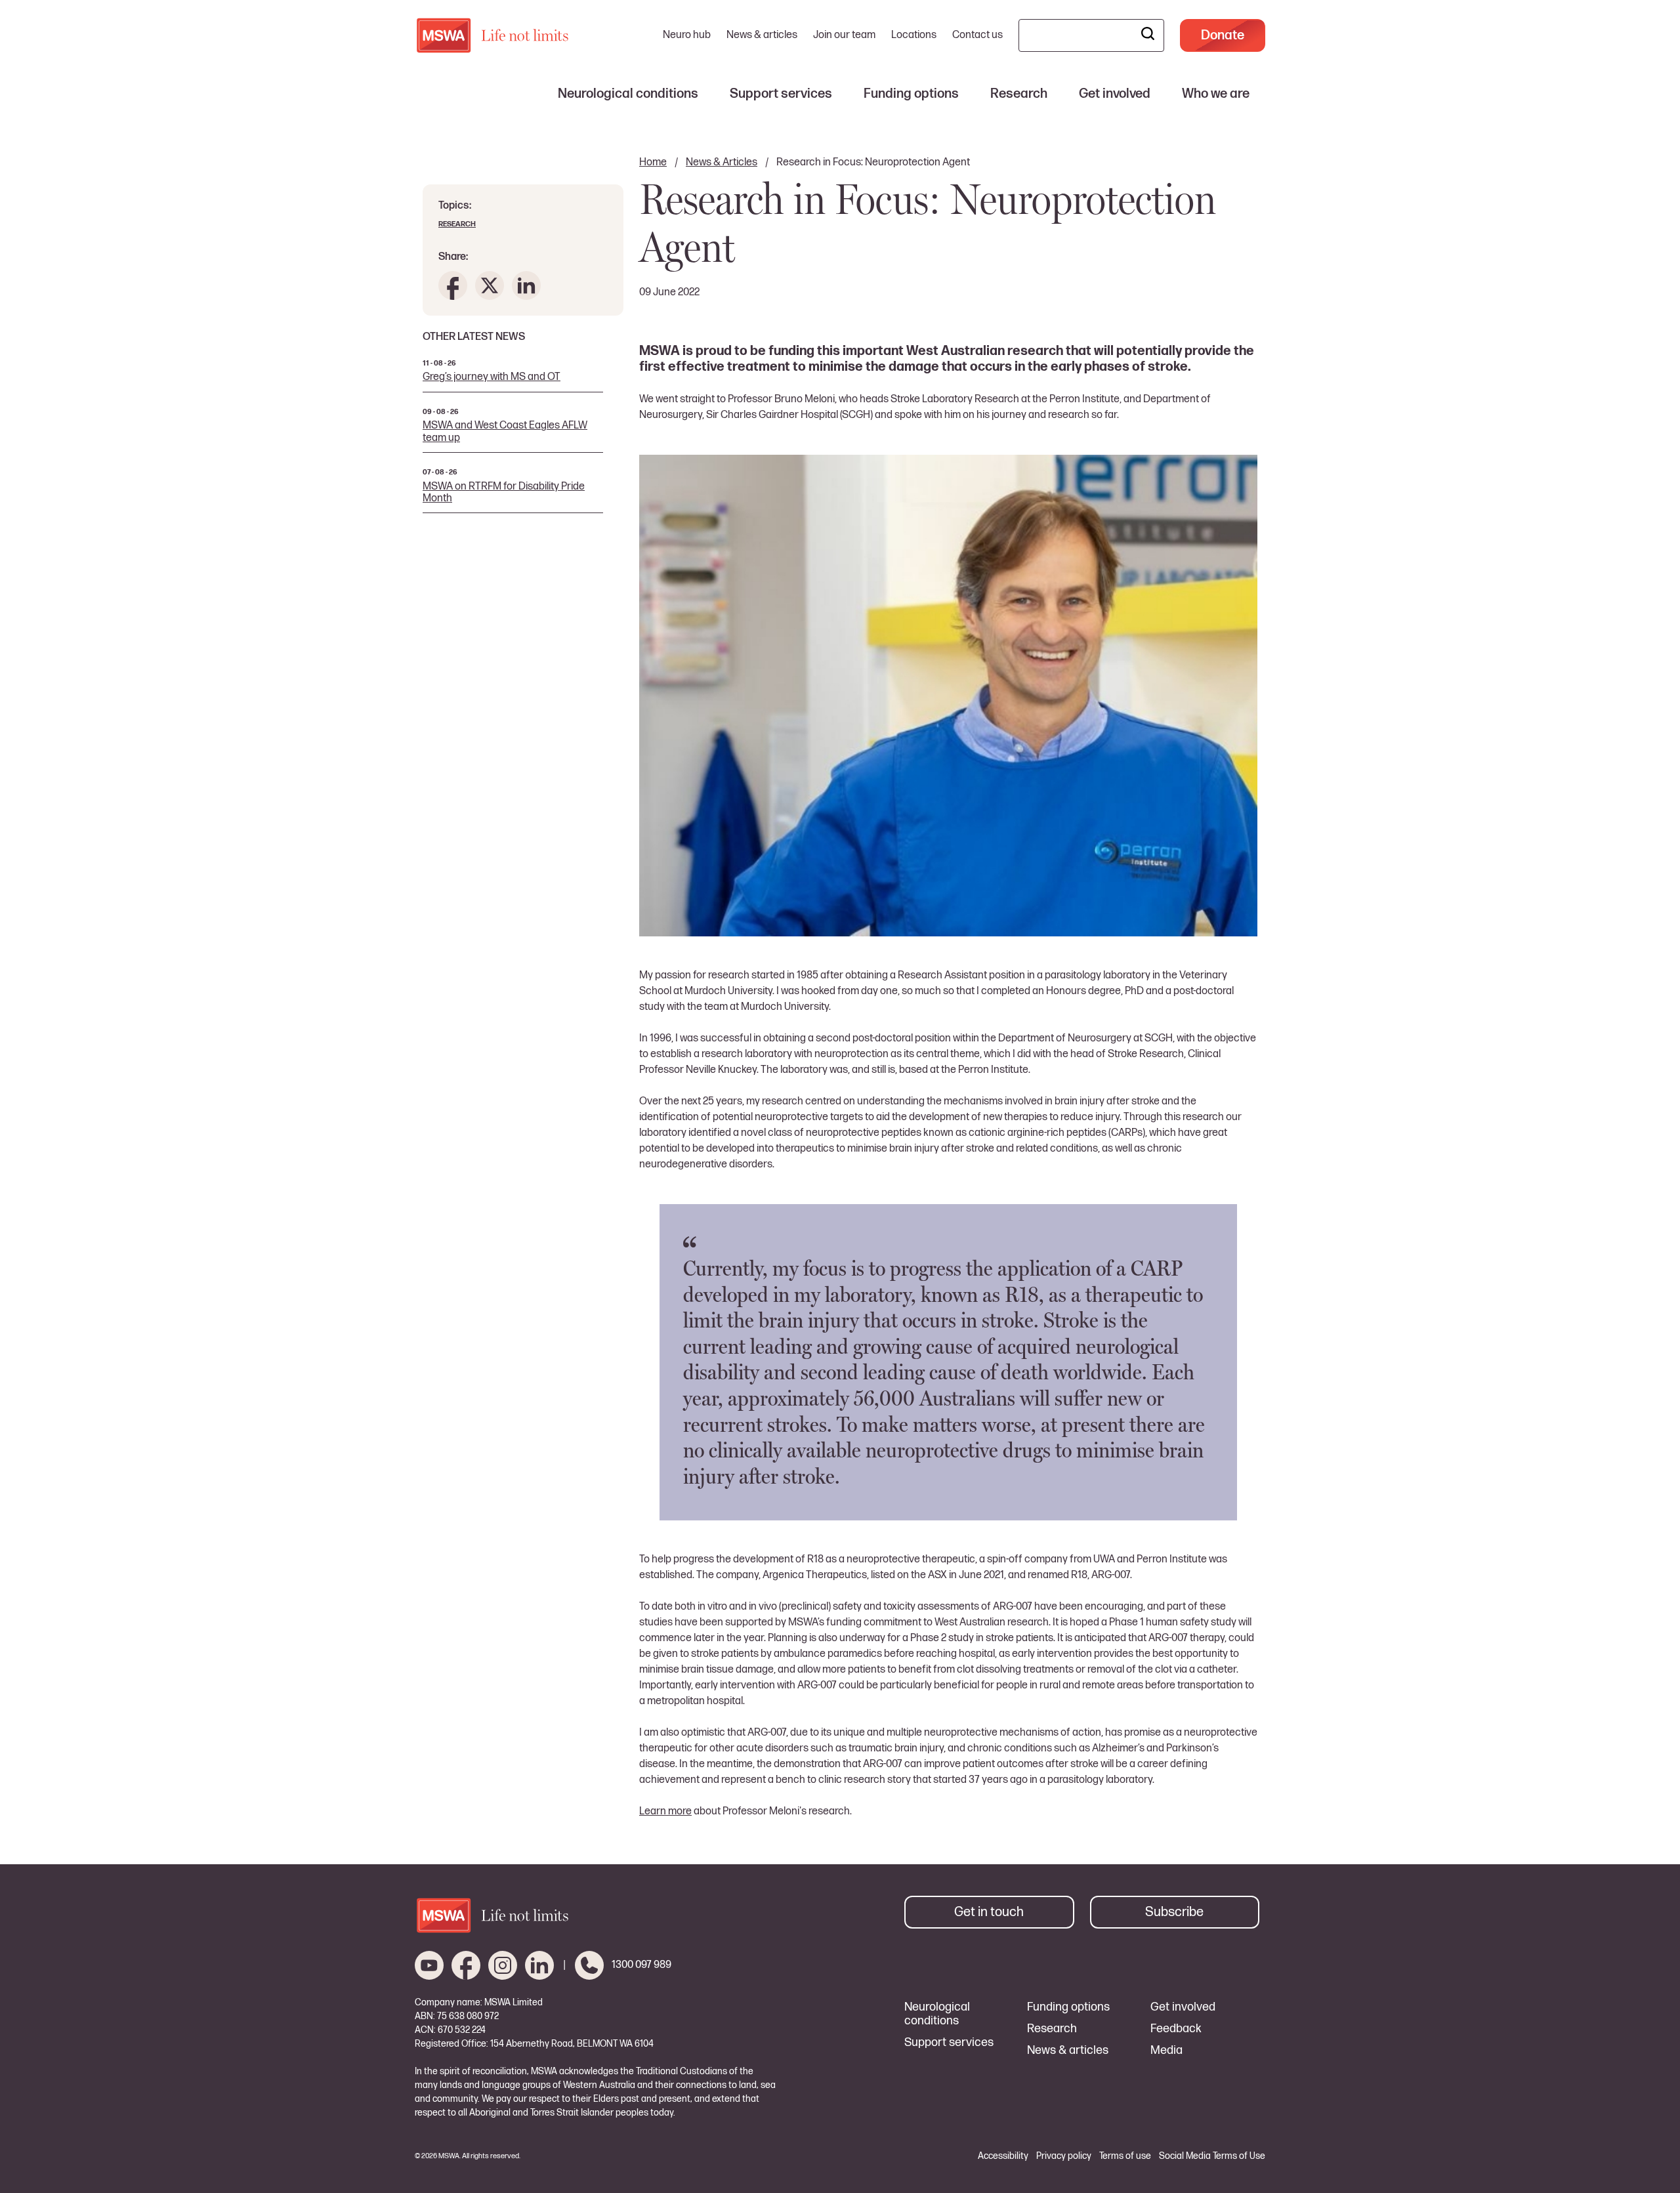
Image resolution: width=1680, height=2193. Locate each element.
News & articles (762, 35)
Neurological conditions (937, 2014)
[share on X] (490, 285)
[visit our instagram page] (503, 1965)
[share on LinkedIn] (526, 285)
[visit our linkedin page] (539, 1965)
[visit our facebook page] (466, 1965)
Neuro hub (687, 35)
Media (1166, 2051)
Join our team (844, 35)
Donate (1223, 35)
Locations (914, 35)
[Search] (1148, 35)
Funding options (1068, 2007)
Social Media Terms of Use (1212, 2156)
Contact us (977, 35)
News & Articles (722, 162)
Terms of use (1125, 2156)
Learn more (665, 1811)
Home (653, 162)
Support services (949, 2043)
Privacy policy (1064, 2156)
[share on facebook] (453, 285)
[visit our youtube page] (429, 1965)
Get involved (1183, 2007)
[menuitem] (628, 94)
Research (457, 224)
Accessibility (1003, 2156)
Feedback (1176, 2029)
